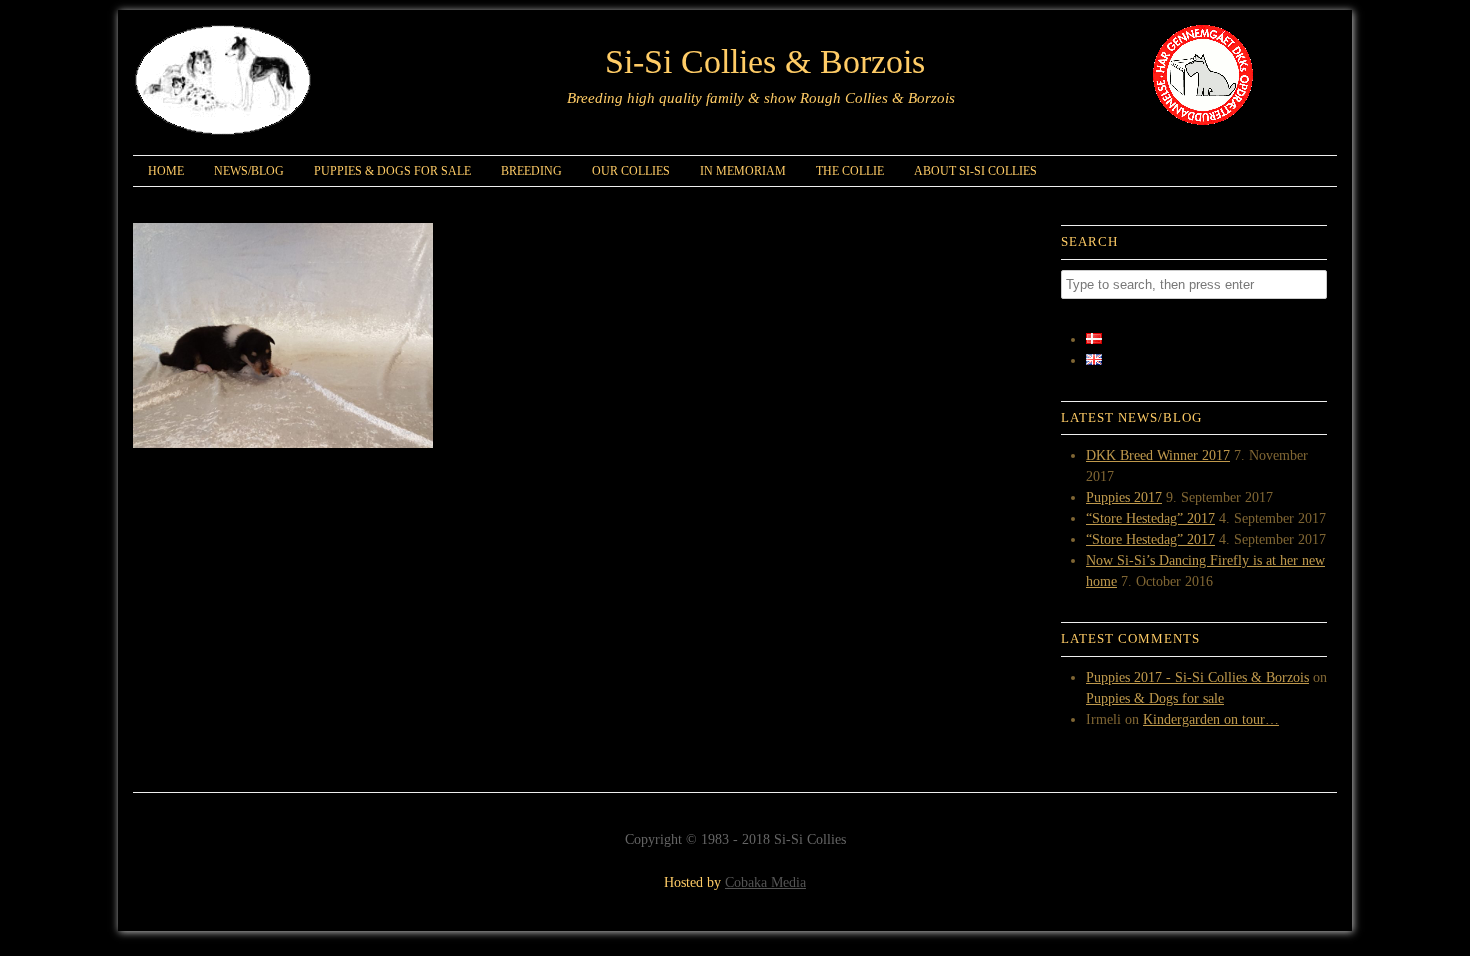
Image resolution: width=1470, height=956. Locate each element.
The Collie (850, 171)
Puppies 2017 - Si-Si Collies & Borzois (1197, 677)
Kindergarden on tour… (1211, 719)
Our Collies (631, 171)
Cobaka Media (765, 882)
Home (166, 171)
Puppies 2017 (1124, 497)
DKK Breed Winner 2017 (1158, 455)
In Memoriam (743, 171)
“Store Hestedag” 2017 (1150, 518)
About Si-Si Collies (975, 171)
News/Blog (249, 171)
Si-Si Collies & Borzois (765, 62)
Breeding (531, 171)
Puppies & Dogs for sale (392, 171)
